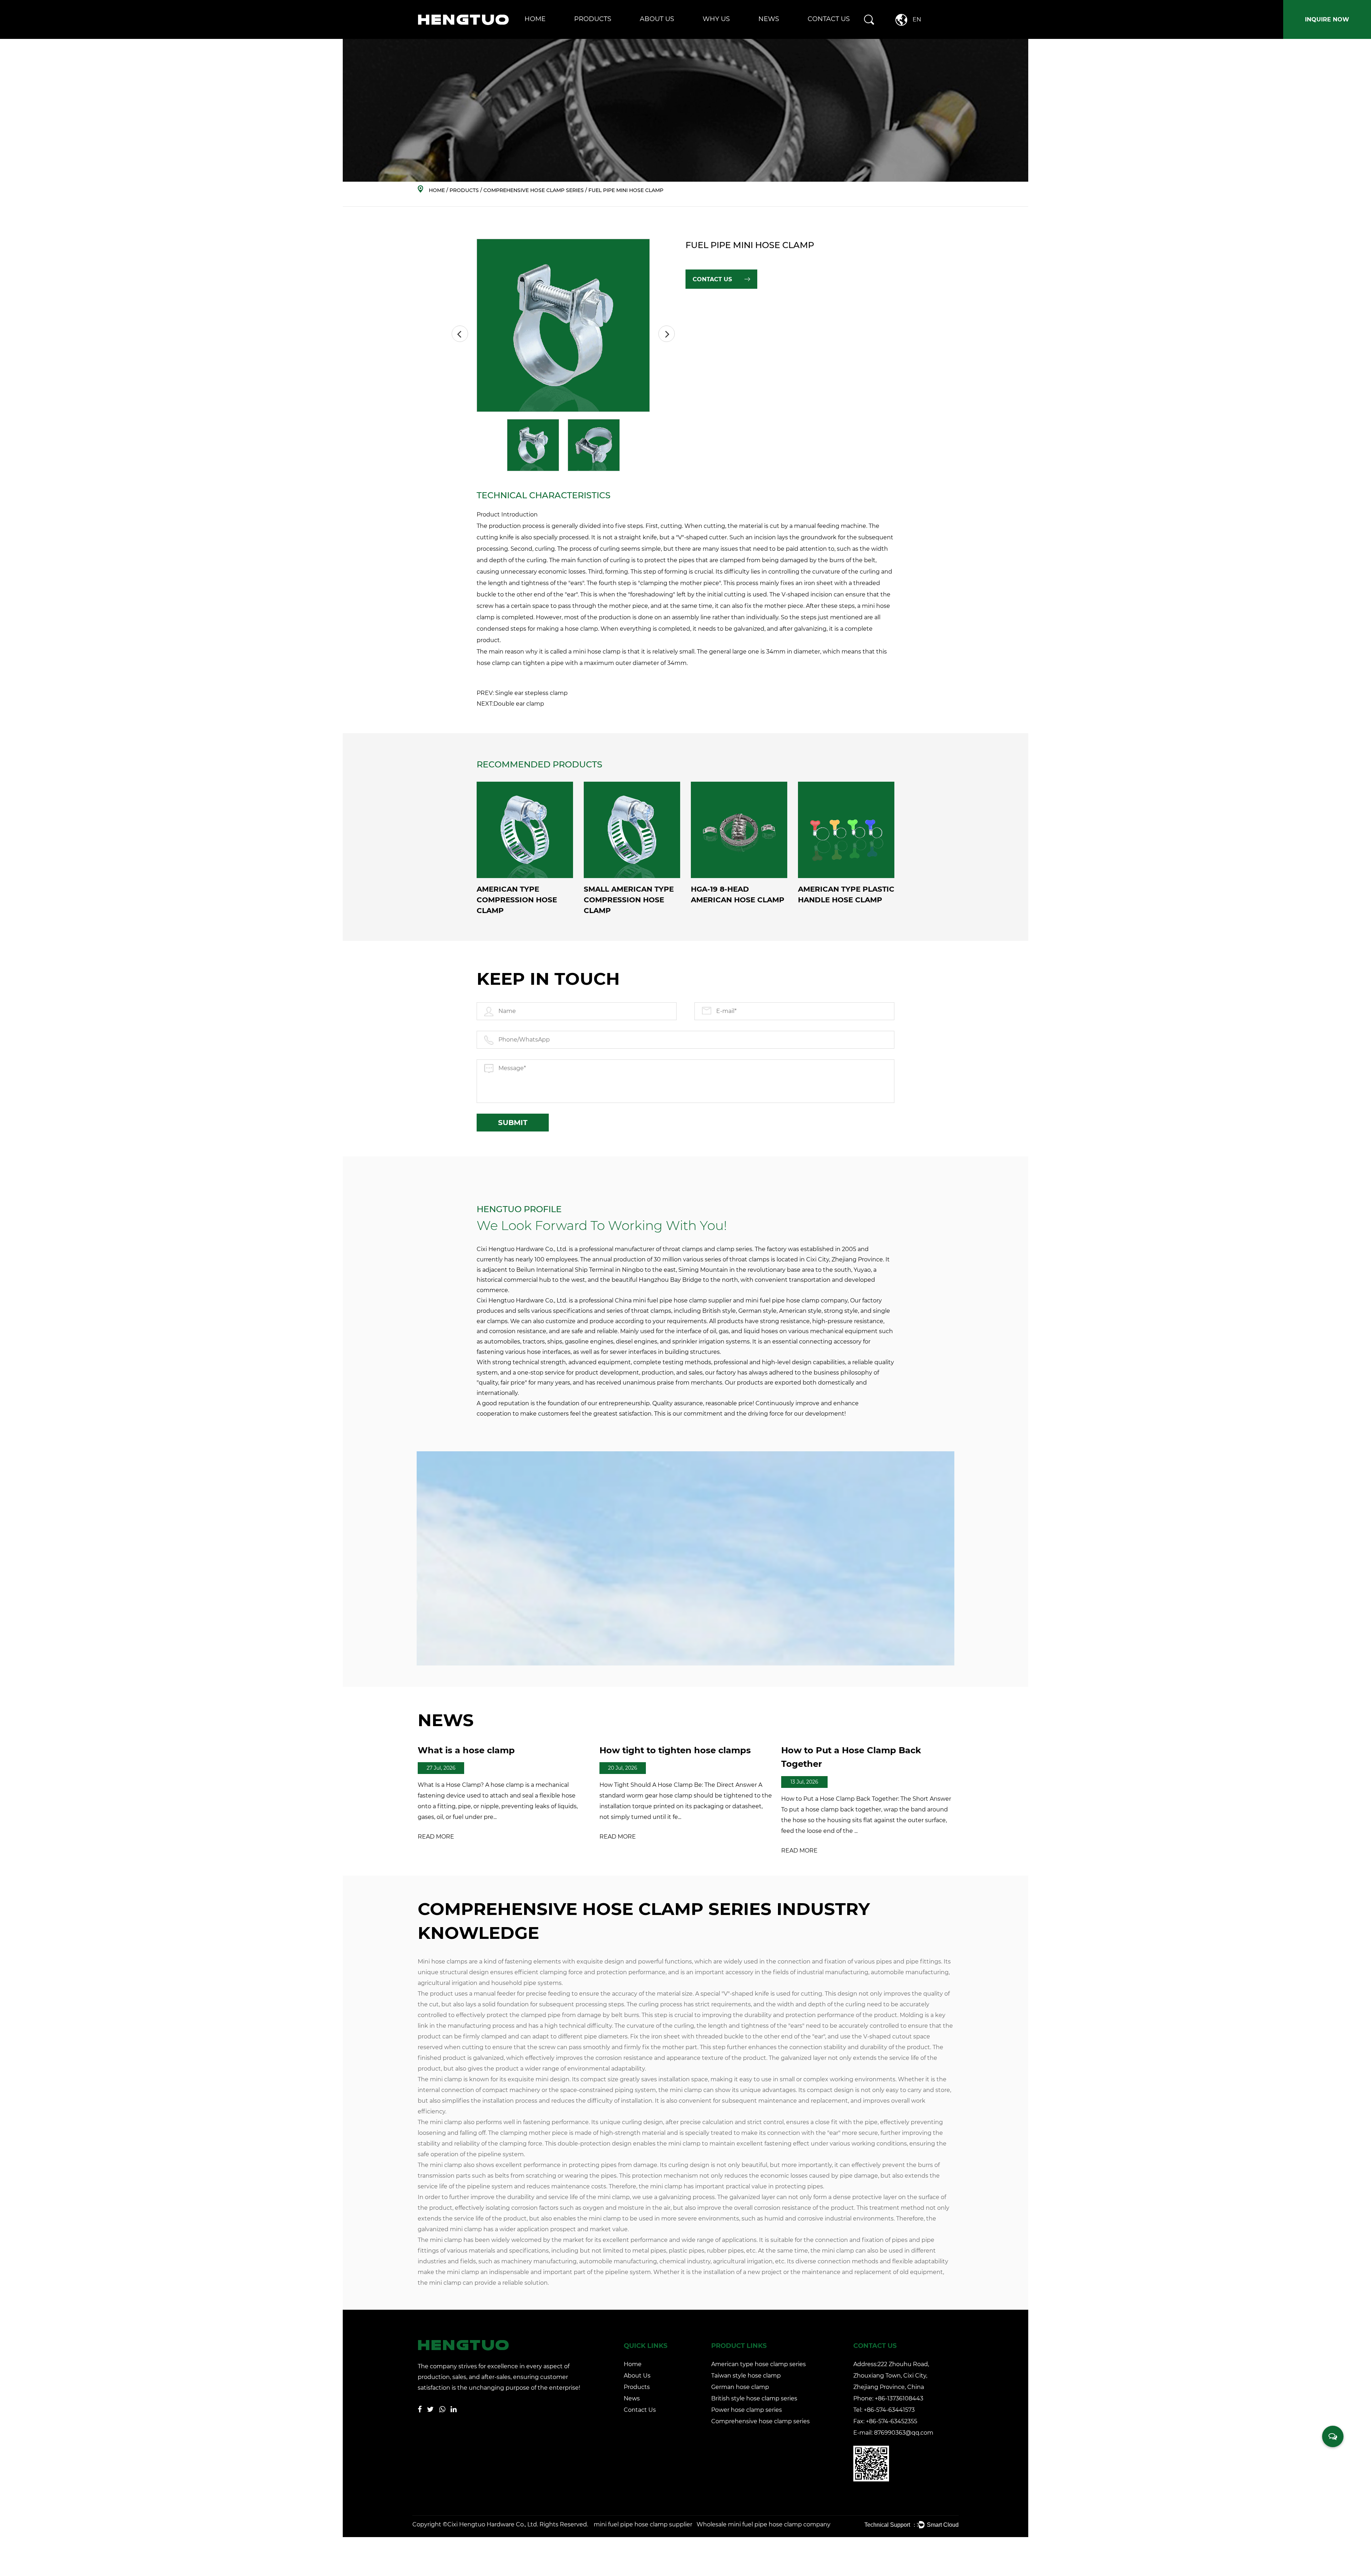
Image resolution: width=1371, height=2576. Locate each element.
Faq (647, 36)
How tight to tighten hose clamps (675, 1750)
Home (535, 19)
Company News (777, 37)
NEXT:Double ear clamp (510, 704)
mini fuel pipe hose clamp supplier (682, 1300)
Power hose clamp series (614, 33)
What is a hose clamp (466, 1750)
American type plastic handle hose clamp (846, 894)
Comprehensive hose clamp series (612, 32)
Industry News (775, 36)
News (769, 19)
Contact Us (829, 19)
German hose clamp (597, 35)
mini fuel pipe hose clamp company (797, 1300)
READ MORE (436, 1837)
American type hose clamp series (612, 37)
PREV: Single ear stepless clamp (522, 693)
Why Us (716, 19)
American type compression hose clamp (517, 900)
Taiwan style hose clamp (602, 36)
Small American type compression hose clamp (629, 900)
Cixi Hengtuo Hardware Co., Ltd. (493, 2524)
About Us (657, 19)
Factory (650, 37)
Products (593, 19)
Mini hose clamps (443, 1962)
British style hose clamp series (615, 34)
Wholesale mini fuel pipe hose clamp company (764, 2524)
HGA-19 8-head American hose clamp (738, 894)
